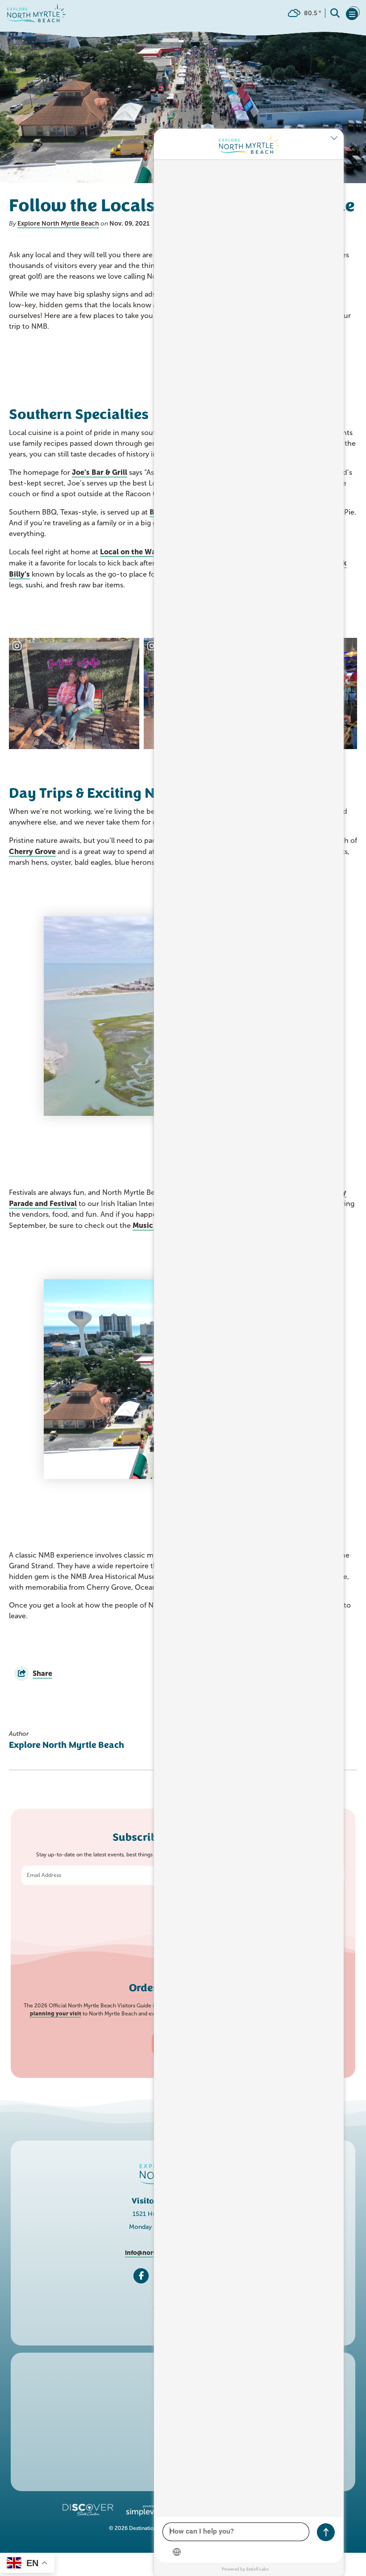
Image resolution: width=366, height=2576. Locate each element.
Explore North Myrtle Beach (58, 223)
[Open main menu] (353, 13)
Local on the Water (133, 552)
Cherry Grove (32, 851)
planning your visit (56, 2014)
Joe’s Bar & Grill (100, 472)
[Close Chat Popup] (337, 138)
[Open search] (335, 13)
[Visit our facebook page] (141, 2276)
